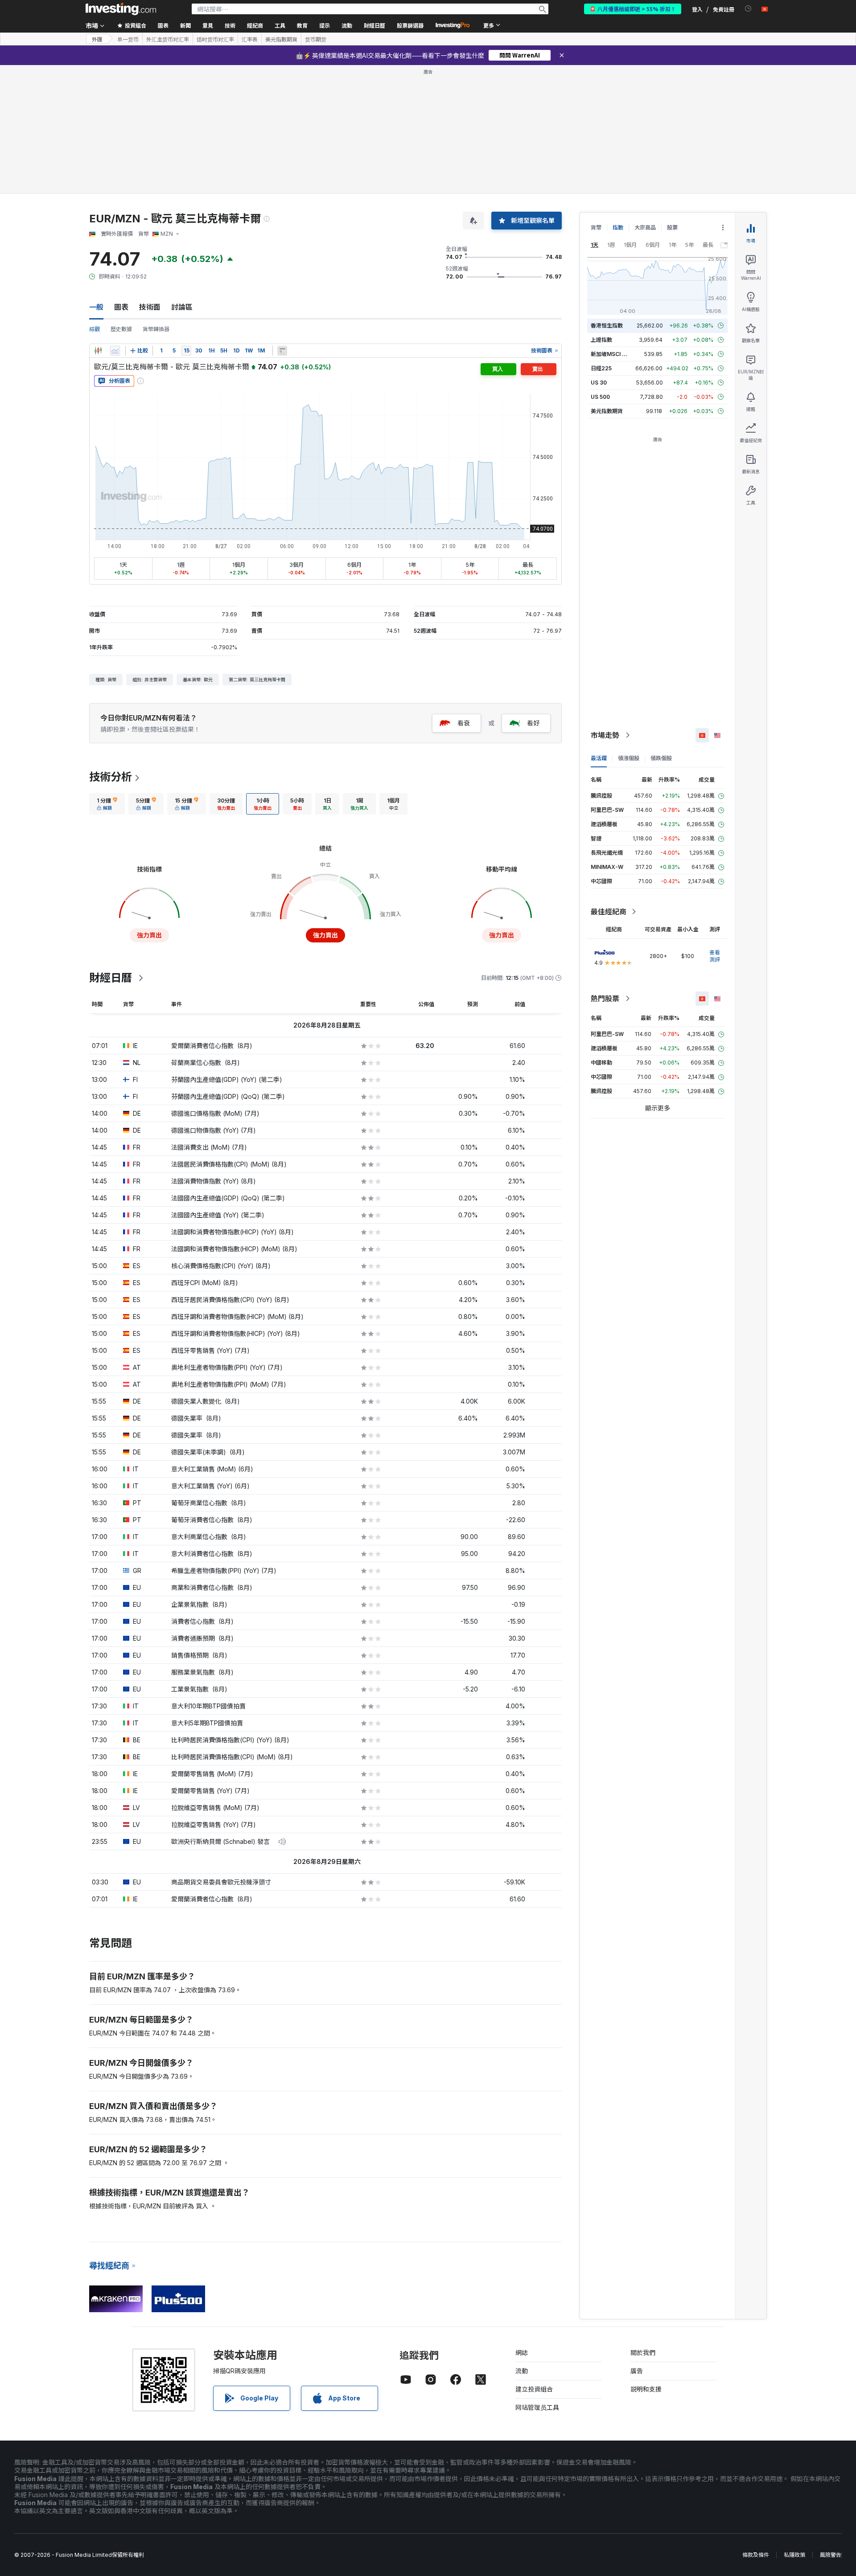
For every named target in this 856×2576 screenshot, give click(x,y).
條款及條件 (756, 2555)
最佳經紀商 (609, 912)
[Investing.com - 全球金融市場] (121, 9)
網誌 (522, 2353)
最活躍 (599, 758)
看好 (533, 723)
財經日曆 (374, 25)
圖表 (121, 307)
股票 (672, 227)
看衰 (464, 723)
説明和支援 (646, 2389)
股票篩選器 (410, 25)
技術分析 (111, 777)
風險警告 (831, 2555)
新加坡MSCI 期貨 (612, 354)
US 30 (599, 383)
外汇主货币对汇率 (168, 39)
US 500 (600, 397)
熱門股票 (605, 999)
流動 (522, 2371)
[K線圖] (98, 351)
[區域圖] (115, 351)
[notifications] (748, 9)
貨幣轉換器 (156, 329)
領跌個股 (661, 758)
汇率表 (250, 39)
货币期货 (316, 39)
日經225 (601, 368)
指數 (618, 227)
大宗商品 (645, 227)
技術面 (150, 307)
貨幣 (596, 227)
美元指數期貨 (281, 39)
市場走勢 (605, 735)
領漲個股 (629, 758)
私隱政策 (794, 2555)
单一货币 (128, 39)
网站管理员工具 (537, 2407)
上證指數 (601, 340)
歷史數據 (121, 329)
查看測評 (715, 956)
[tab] (107, 804)
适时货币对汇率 (215, 39)
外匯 (97, 39)
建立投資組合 (534, 2389)
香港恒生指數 (607, 326)
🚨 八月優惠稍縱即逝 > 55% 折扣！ (633, 9)
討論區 (182, 307)
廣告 (637, 2371)
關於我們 (643, 2353)
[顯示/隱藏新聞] (282, 351)
